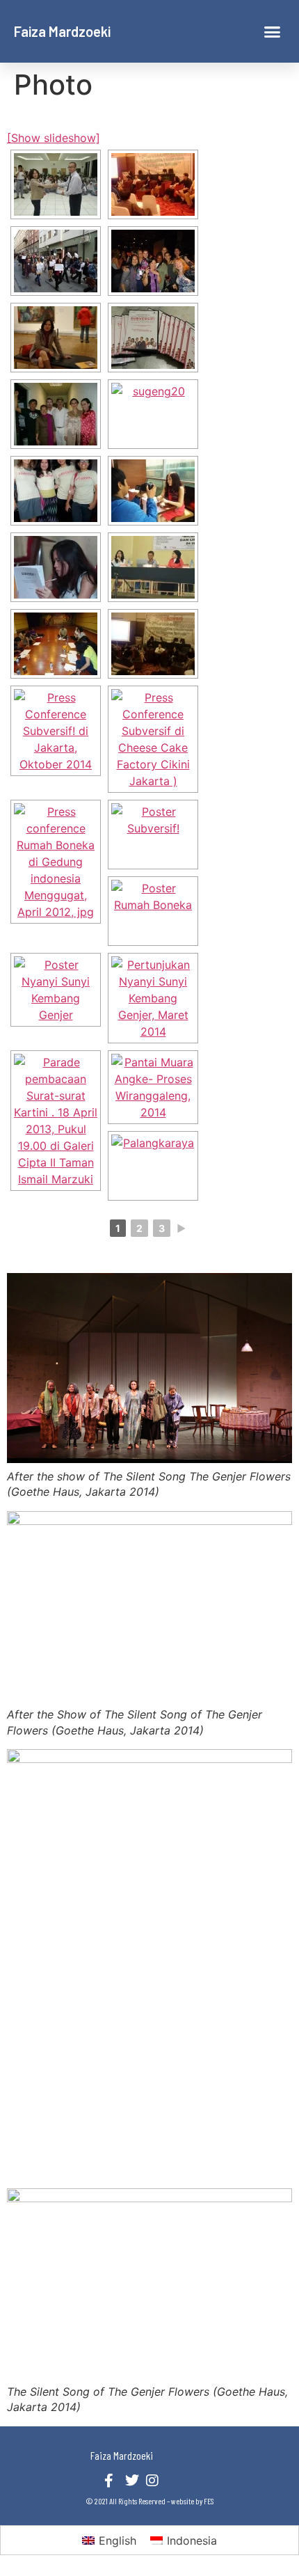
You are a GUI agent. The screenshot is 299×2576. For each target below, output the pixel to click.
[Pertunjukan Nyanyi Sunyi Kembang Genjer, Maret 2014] (153, 998)
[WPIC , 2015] (153, 261)
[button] (273, 31)
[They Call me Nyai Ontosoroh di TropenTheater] (56, 414)
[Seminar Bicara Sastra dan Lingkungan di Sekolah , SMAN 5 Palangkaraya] (153, 567)
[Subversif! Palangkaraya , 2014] (153, 491)
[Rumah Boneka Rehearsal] (56, 644)
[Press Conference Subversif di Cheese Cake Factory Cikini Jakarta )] (153, 739)
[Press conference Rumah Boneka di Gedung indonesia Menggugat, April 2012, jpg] (56, 862)
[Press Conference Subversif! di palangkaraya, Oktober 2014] (153, 644)
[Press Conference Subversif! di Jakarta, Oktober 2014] (56, 731)
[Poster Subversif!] (153, 835)
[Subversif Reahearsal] (56, 567)
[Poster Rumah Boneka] (153, 911)
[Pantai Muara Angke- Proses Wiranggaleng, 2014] (153, 1087)
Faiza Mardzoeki (62, 31)
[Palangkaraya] (153, 1166)
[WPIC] (56, 261)
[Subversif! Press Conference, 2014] (56, 491)
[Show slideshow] (54, 138)
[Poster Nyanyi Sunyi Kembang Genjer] (56, 990)
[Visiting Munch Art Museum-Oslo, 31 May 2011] (56, 338)
